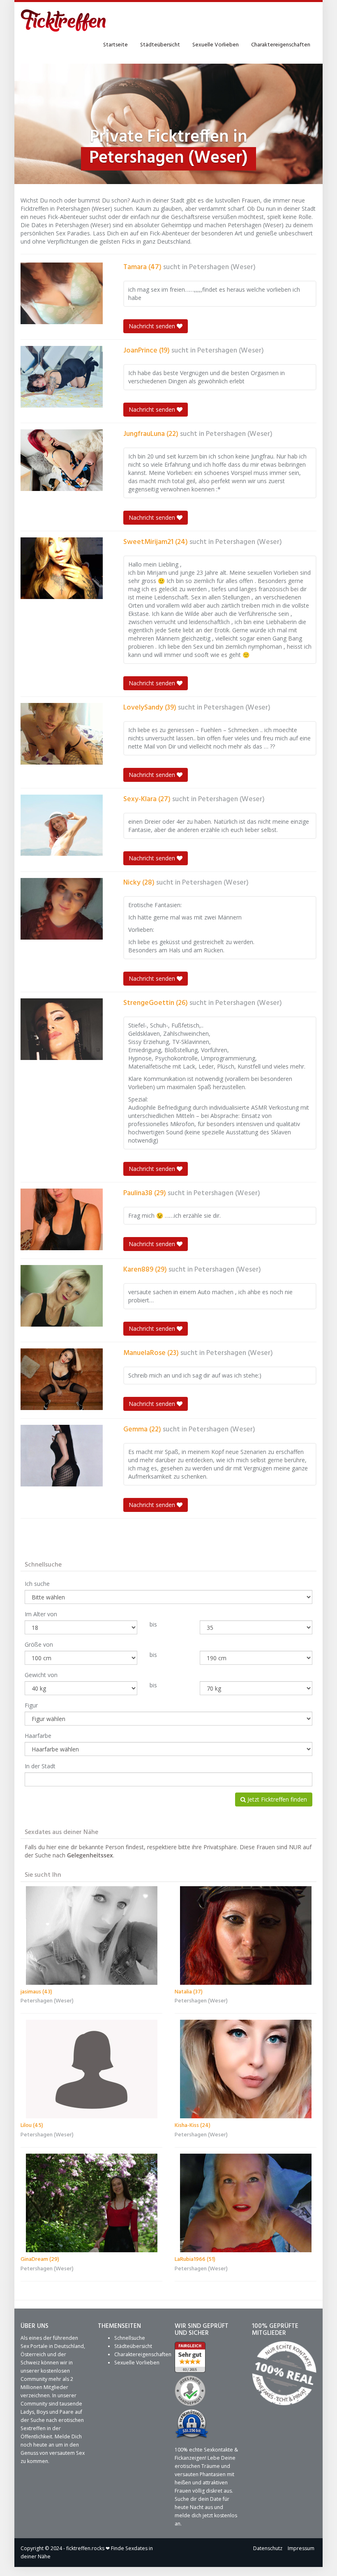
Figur (31, 1705)
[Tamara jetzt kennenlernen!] (62, 293)
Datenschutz (268, 2548)
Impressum (301, 2548)
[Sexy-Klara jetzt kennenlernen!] (62, 825)
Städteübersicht (160, 45)
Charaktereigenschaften (281, 45)
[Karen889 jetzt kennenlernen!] (62, 1296)
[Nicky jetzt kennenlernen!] (62, 909)
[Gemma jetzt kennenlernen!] (62, 1456)
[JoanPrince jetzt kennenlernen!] (62, 377)
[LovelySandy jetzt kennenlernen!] (62, 734)
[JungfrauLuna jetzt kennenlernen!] (62, 460)
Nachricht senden (153, 326)
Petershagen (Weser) (222, 267)
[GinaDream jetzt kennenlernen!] (91, 2203)
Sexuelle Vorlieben (216, 45)
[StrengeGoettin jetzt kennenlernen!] (62, 1029)
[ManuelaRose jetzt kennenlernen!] (62, 1379)
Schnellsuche (130, 2338)
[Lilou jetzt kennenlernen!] (91, 2069)
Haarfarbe (38, 1736)
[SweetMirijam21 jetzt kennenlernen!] (62, 568)
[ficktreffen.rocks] (63, 21)
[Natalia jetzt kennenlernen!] (246, 1935)
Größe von (39, 1644)
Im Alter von (41, 1614)
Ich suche (37, 1584)
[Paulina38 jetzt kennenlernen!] (62, 1219)
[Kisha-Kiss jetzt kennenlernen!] (246, 2069)
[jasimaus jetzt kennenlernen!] (91, 1935)
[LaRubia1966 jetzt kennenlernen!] (246, 2203)
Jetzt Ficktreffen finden (276, 1799)
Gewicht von (41, 1675)
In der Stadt (40, 1766)
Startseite (115, 45)
